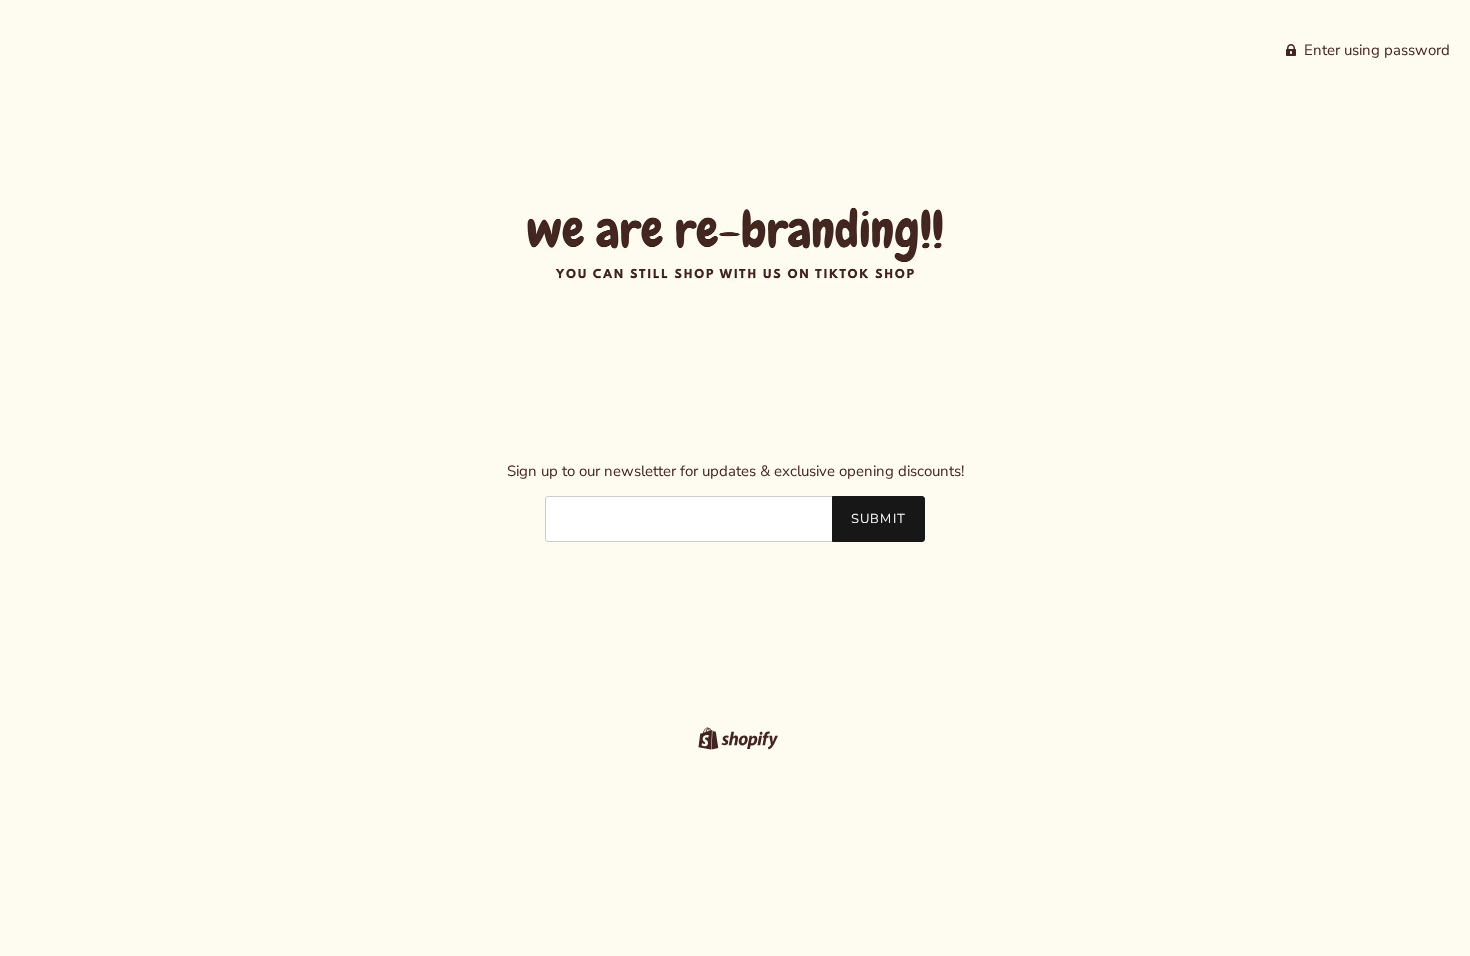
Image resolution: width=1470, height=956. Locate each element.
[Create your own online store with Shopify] (735, 737)
